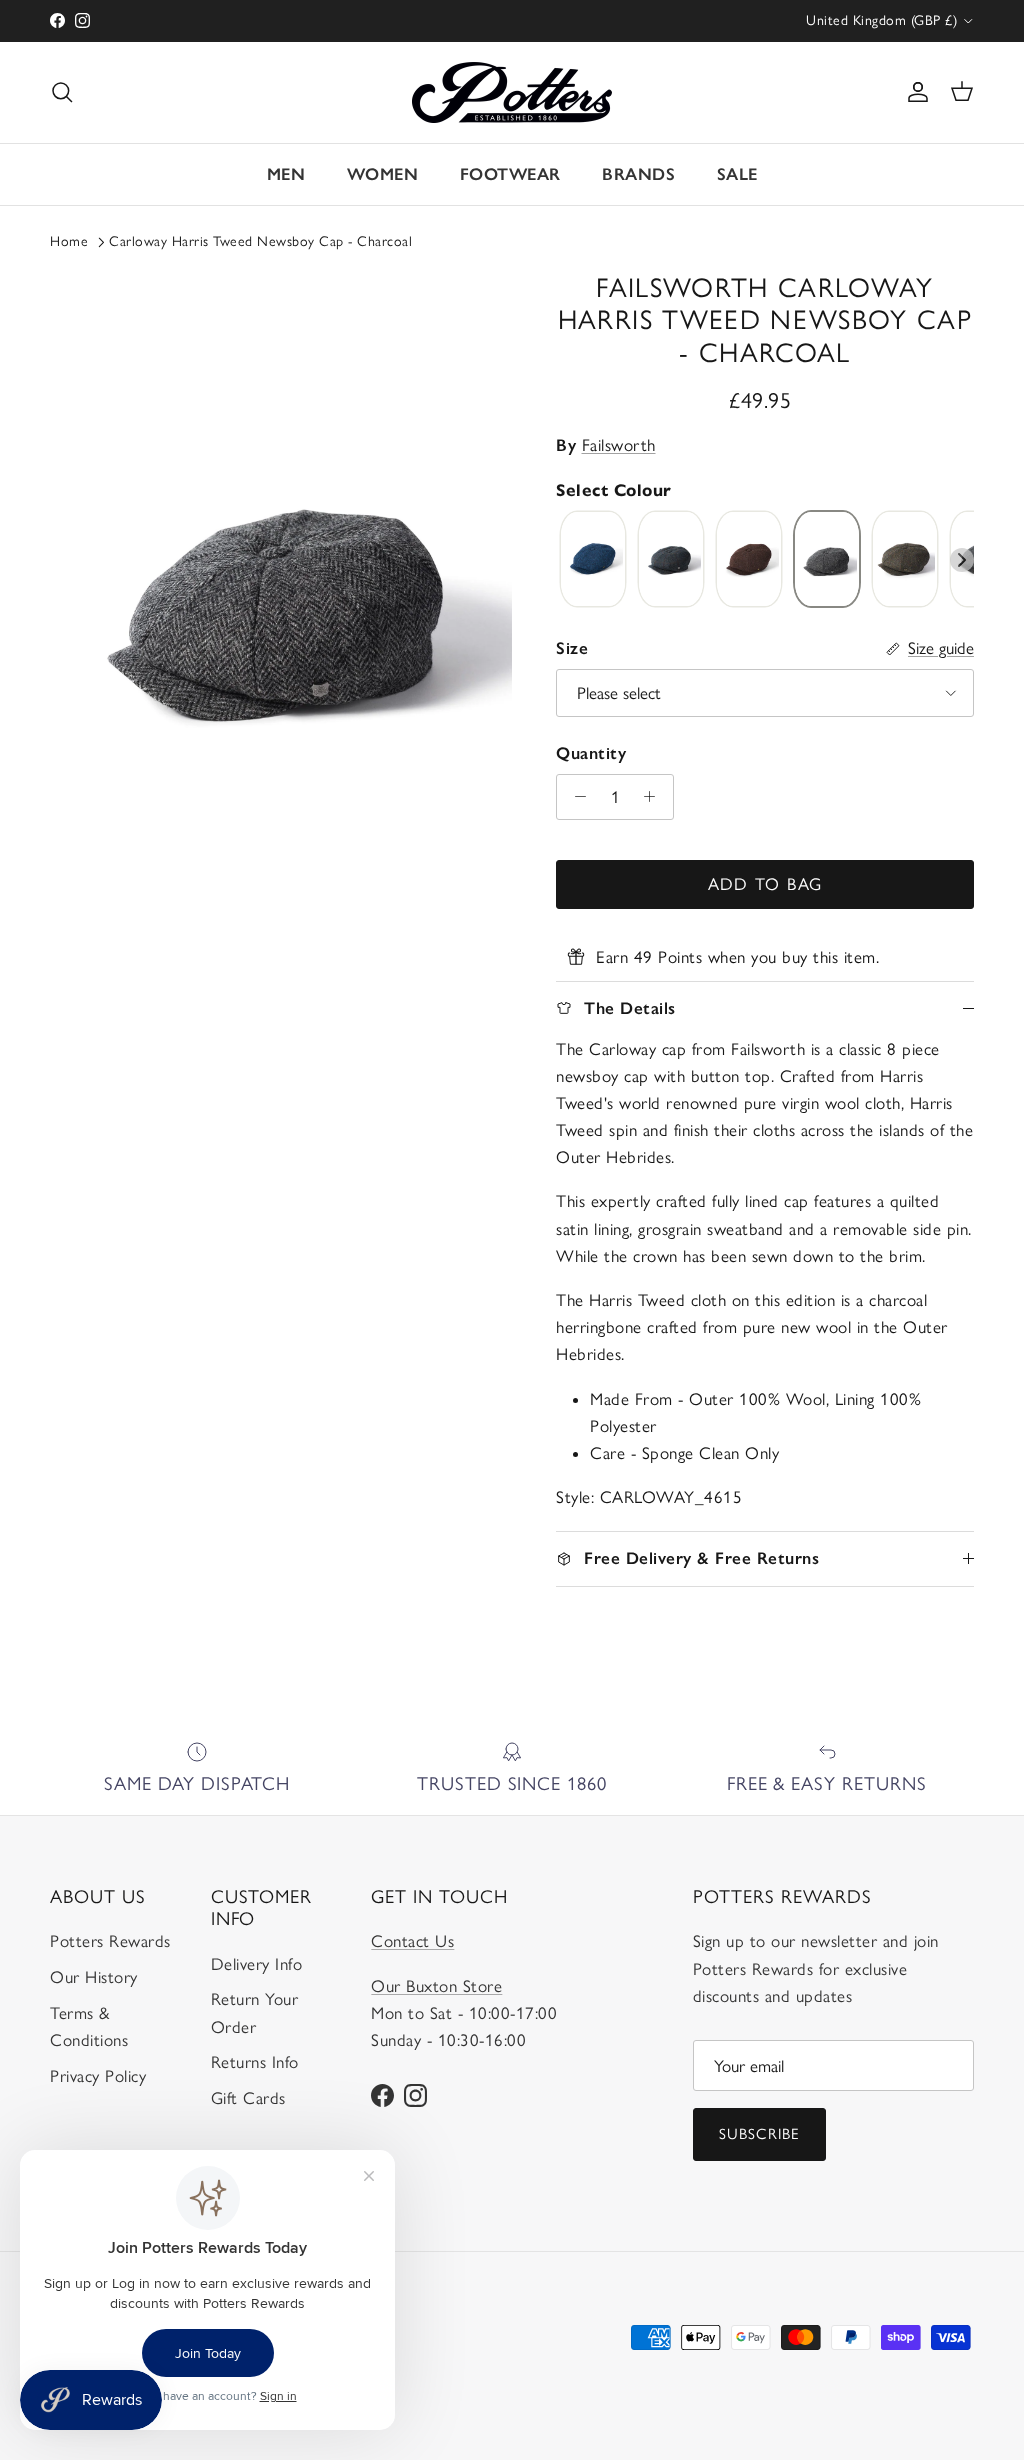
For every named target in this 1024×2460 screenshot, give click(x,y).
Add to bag (765, 884)
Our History (94, 1977)
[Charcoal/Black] (827, 560)
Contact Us (412, 1941)
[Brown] (749, 560)
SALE (737, 174)
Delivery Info (257, 1964)
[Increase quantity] (655, 797)
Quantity (591, 753)
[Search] (62, 92)
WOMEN (383, 174)
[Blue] (593, 560)
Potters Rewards (110, 1941)
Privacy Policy (98, 2076)
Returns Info (255, 2062)
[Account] (914, 92)
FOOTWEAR (510, 174)
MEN (286, 174)
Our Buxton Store (436, 1986)
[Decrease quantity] (575, 797)
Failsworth (619, 445)
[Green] (905, 560)
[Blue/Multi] (671, 560)
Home (69, 241)
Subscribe (760, 2134)
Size (572, 648)
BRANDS (638, 174)
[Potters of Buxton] (512, 92)
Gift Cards (248, 2098)
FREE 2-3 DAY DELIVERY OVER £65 (512, 21)
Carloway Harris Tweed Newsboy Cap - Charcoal (260, 241)
